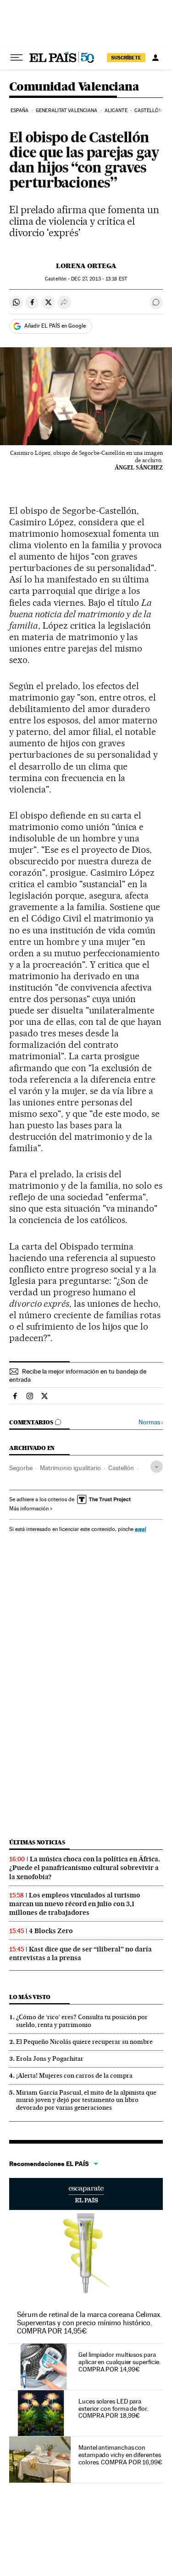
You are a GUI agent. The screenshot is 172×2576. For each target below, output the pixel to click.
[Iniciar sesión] (155, 58)
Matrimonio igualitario (70, 1468)
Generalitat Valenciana (67, 110)
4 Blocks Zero (51, 1931)
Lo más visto (30, 1997)
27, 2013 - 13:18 (99, 279)
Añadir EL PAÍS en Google (55, 326)
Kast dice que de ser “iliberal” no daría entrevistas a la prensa (80, 1954)
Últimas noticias (37, 1842)
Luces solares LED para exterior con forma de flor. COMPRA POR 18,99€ (113, 2409)
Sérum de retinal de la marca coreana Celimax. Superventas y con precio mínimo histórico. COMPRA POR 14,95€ (89, 2323)
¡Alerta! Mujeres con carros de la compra (74, 2075)
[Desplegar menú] (17, 58)
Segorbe (21, 1468)
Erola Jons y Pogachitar (50, 2059)
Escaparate (86, 2194)
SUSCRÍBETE (126, 58)
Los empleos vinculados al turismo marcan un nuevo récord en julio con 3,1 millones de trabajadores (75, 1904)
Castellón (148, 110)
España (20, 110)
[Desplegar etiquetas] (157, 1467)
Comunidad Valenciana (74, 87)
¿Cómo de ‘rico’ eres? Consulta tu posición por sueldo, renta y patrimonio (82, 2021)
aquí (140, 1529)
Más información (29, 1509)
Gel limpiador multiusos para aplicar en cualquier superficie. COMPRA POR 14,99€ (119, 2362)
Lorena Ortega (86, 266)
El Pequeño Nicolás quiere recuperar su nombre (84, 2042)
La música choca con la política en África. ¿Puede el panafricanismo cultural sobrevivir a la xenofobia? (85, 1868)
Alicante (116, 110)
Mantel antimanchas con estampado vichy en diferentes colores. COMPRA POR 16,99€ (120, 2455)
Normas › (151, 1422)
